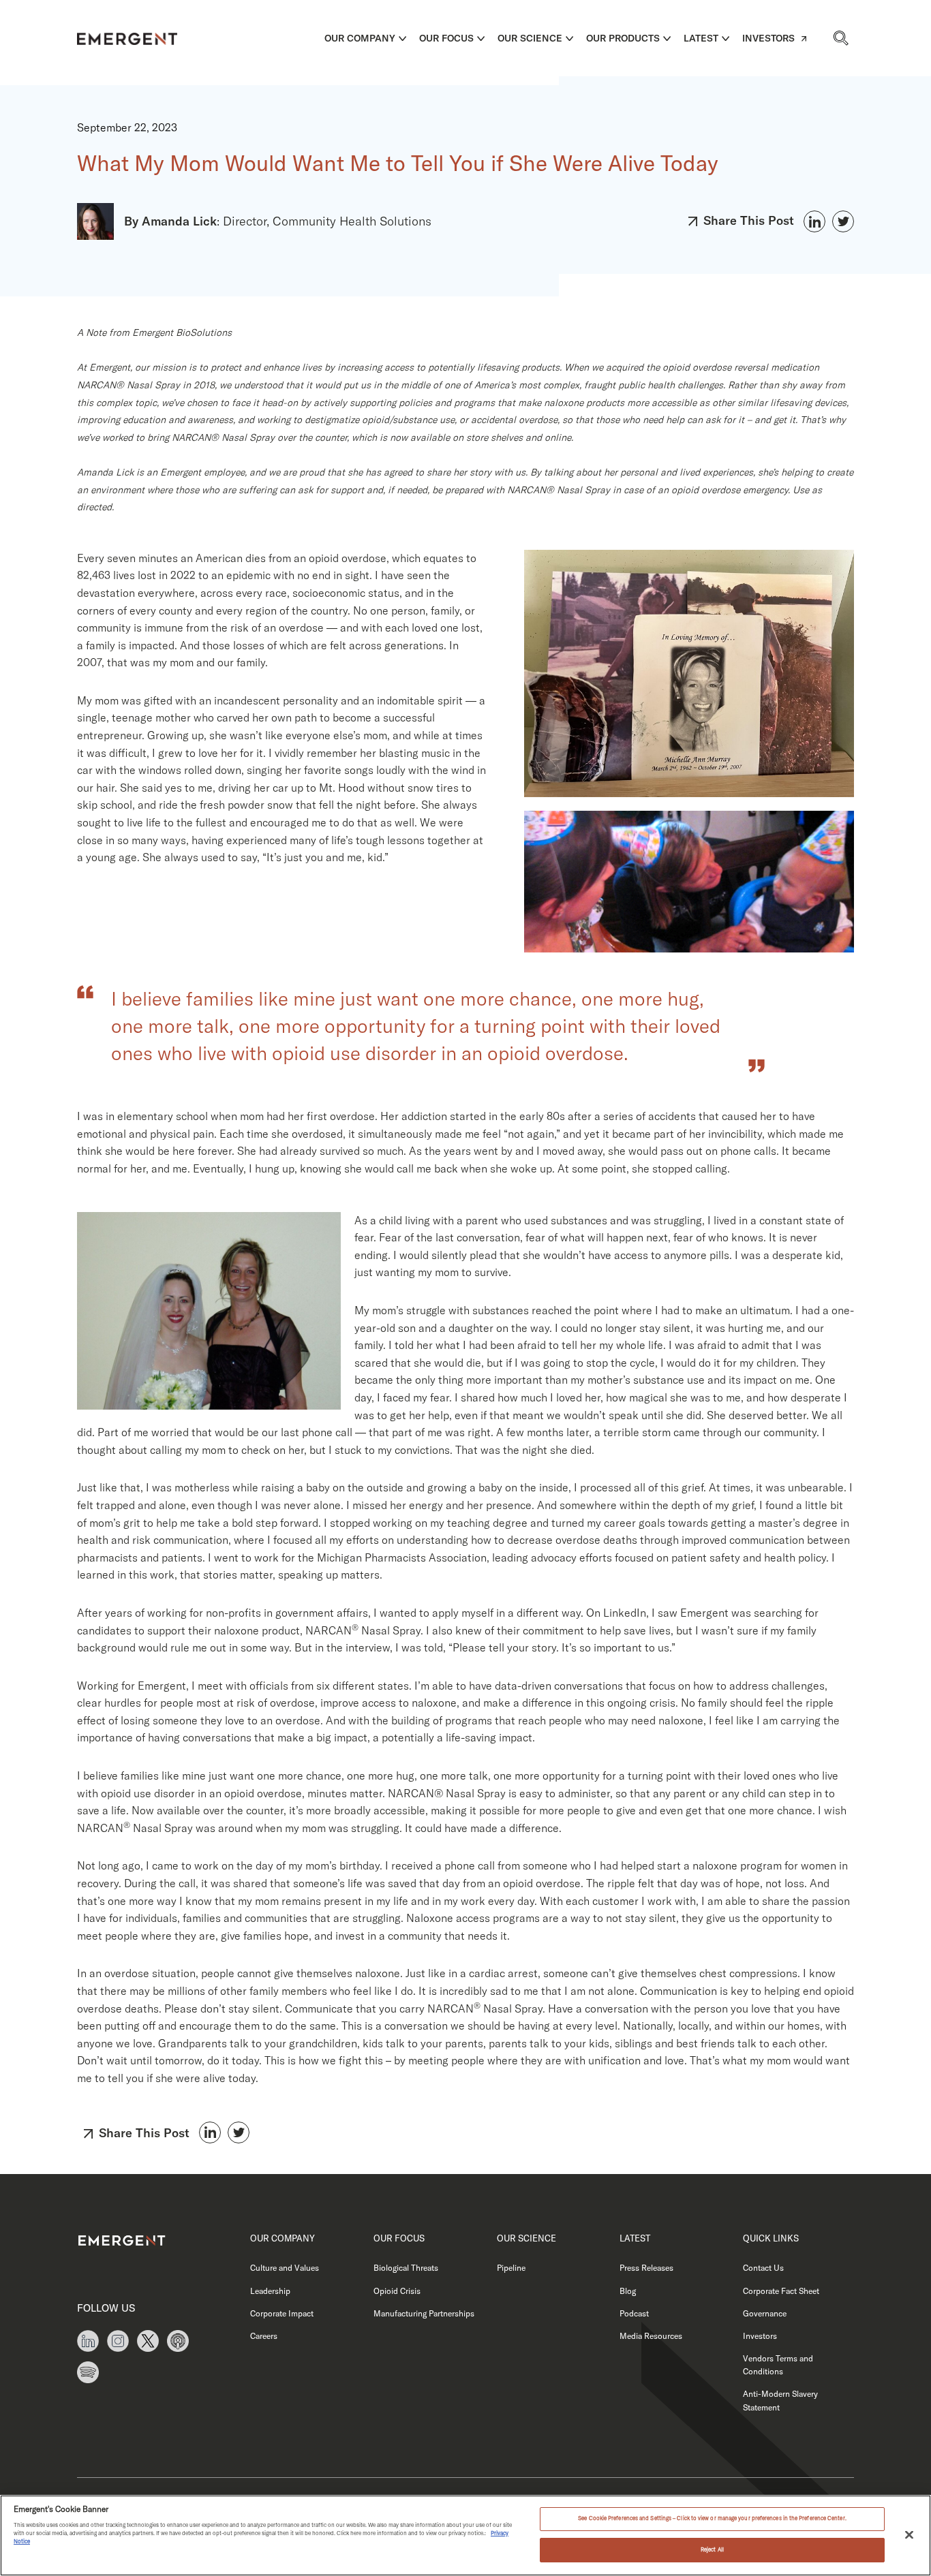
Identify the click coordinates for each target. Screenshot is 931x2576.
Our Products (623, 38)
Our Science (530, 38)
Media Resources (651, 2336)
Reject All (712, 2549)
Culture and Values (285, 2268)
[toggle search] (840, 38)
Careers (264, 2336)
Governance (765, 2313)
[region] (465, 2535)
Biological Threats (406, 2268)
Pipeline (511, 2268)
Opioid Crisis (397, 2291)
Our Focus (446, 38)
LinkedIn (814, 221)
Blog (628, 2291)
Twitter (843, 221)
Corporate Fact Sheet (781, 2291)
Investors (768, 38)
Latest (701, 38)
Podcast (634, 2313)
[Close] (909, 2534)
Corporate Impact (282, 2313)
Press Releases (646, 2268)
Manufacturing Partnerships (424, 2313)
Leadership (270, 2291)
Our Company (360, 38)
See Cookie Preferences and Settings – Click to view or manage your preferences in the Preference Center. (712, 2519)
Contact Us (763, 2268)
